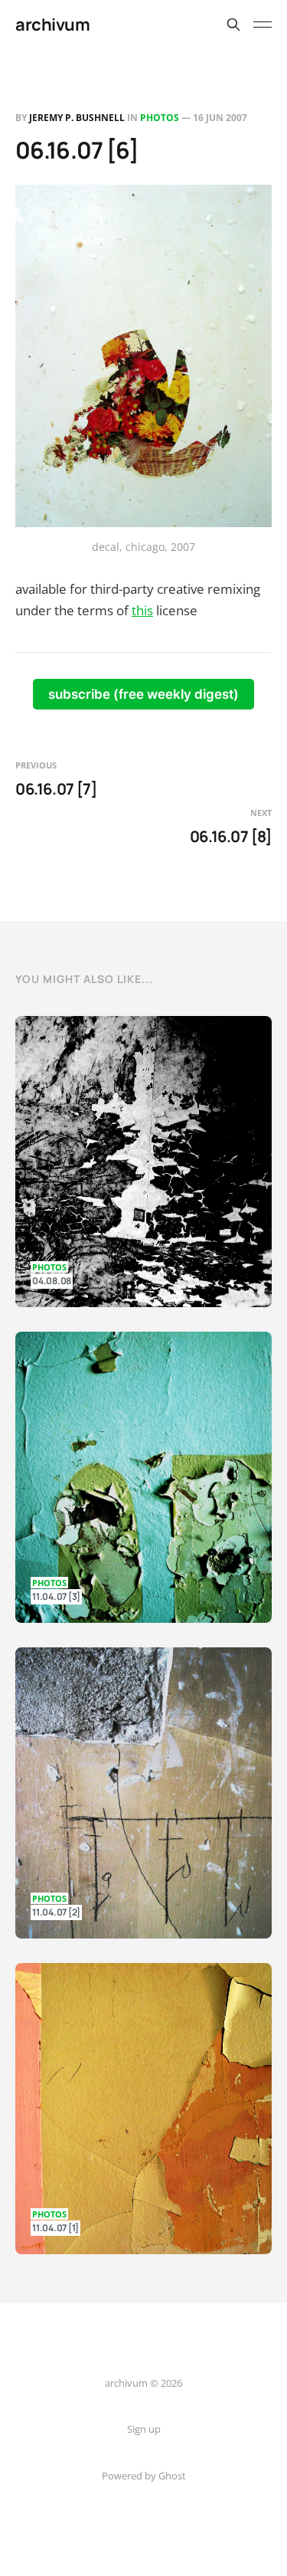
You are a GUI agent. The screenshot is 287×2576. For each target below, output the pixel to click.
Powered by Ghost (144, 2476)
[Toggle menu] (263, 25)
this (142, 610)
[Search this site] (233, 25)
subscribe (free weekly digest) (143, 694)
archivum (52, 25)
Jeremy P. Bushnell (77, 118)
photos (160, 118)
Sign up (144, 2429)
